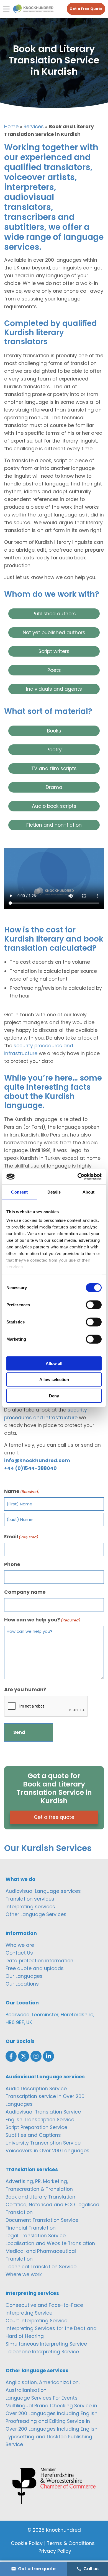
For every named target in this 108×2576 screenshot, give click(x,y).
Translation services (30, 1899)
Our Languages (24, 1976)
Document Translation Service (42, 2220)
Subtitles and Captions (33, 2135)
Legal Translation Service (36, 2236)
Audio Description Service (36, 2089)
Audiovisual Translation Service (43, 2112)
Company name (25, 1592)
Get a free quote (54, 1817)
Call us (91, 2569)
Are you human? (25, 1690)
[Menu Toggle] (6, 9)
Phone (12, 1564)
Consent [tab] (19, 1192)
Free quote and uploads (35, 1968)
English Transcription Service (40, 2120)
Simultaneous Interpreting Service (46, 2344)
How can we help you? (42, 1620)
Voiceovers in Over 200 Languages (47, 2151)
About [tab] (89, 1192)
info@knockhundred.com (37, 1461)
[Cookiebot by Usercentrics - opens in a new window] (78, 1177)
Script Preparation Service (36, 2127)
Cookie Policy (27, 2543)
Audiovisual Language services (43, 1891)
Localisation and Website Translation (50, 2243)
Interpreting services (30, 1907)
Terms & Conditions (71, 2543)
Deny (54, 1396)
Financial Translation (31, 2228)
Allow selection (54, 1380)
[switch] (94, 1305)
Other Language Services (36, 1914)
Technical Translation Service (41, 2267)
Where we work (24, 2274)
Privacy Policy (55, 2551)
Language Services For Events (42, 2398)
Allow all (54, 1363)
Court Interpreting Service (36, 2321)
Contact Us (19, 1953)
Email (21, 1537)
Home (11, 127)
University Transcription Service (43, 2143)
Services (34, 127)
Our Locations (22, 1984)
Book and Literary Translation (40, 2197)
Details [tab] (54, 1192)
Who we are (20, 1945)
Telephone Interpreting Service (42, 2352)
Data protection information (39, 1961)
